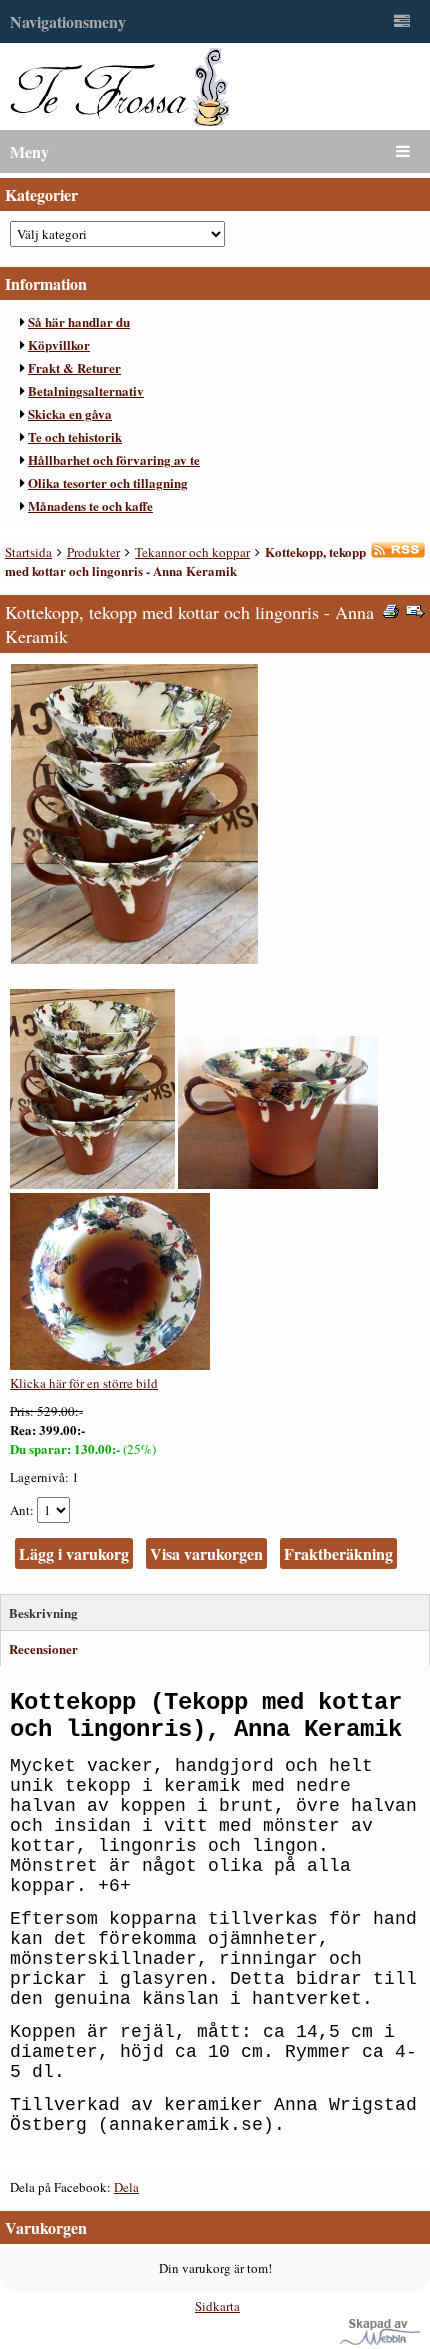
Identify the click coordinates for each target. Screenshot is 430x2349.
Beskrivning (43, 1612)
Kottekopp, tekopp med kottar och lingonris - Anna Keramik (185, 561)
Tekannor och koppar (192, 552)
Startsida (28, 552)
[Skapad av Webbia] (380, 2340)
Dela (126, 2187)
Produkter (93, 552)
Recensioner (43, 1648)
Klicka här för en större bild (84, 1383)
